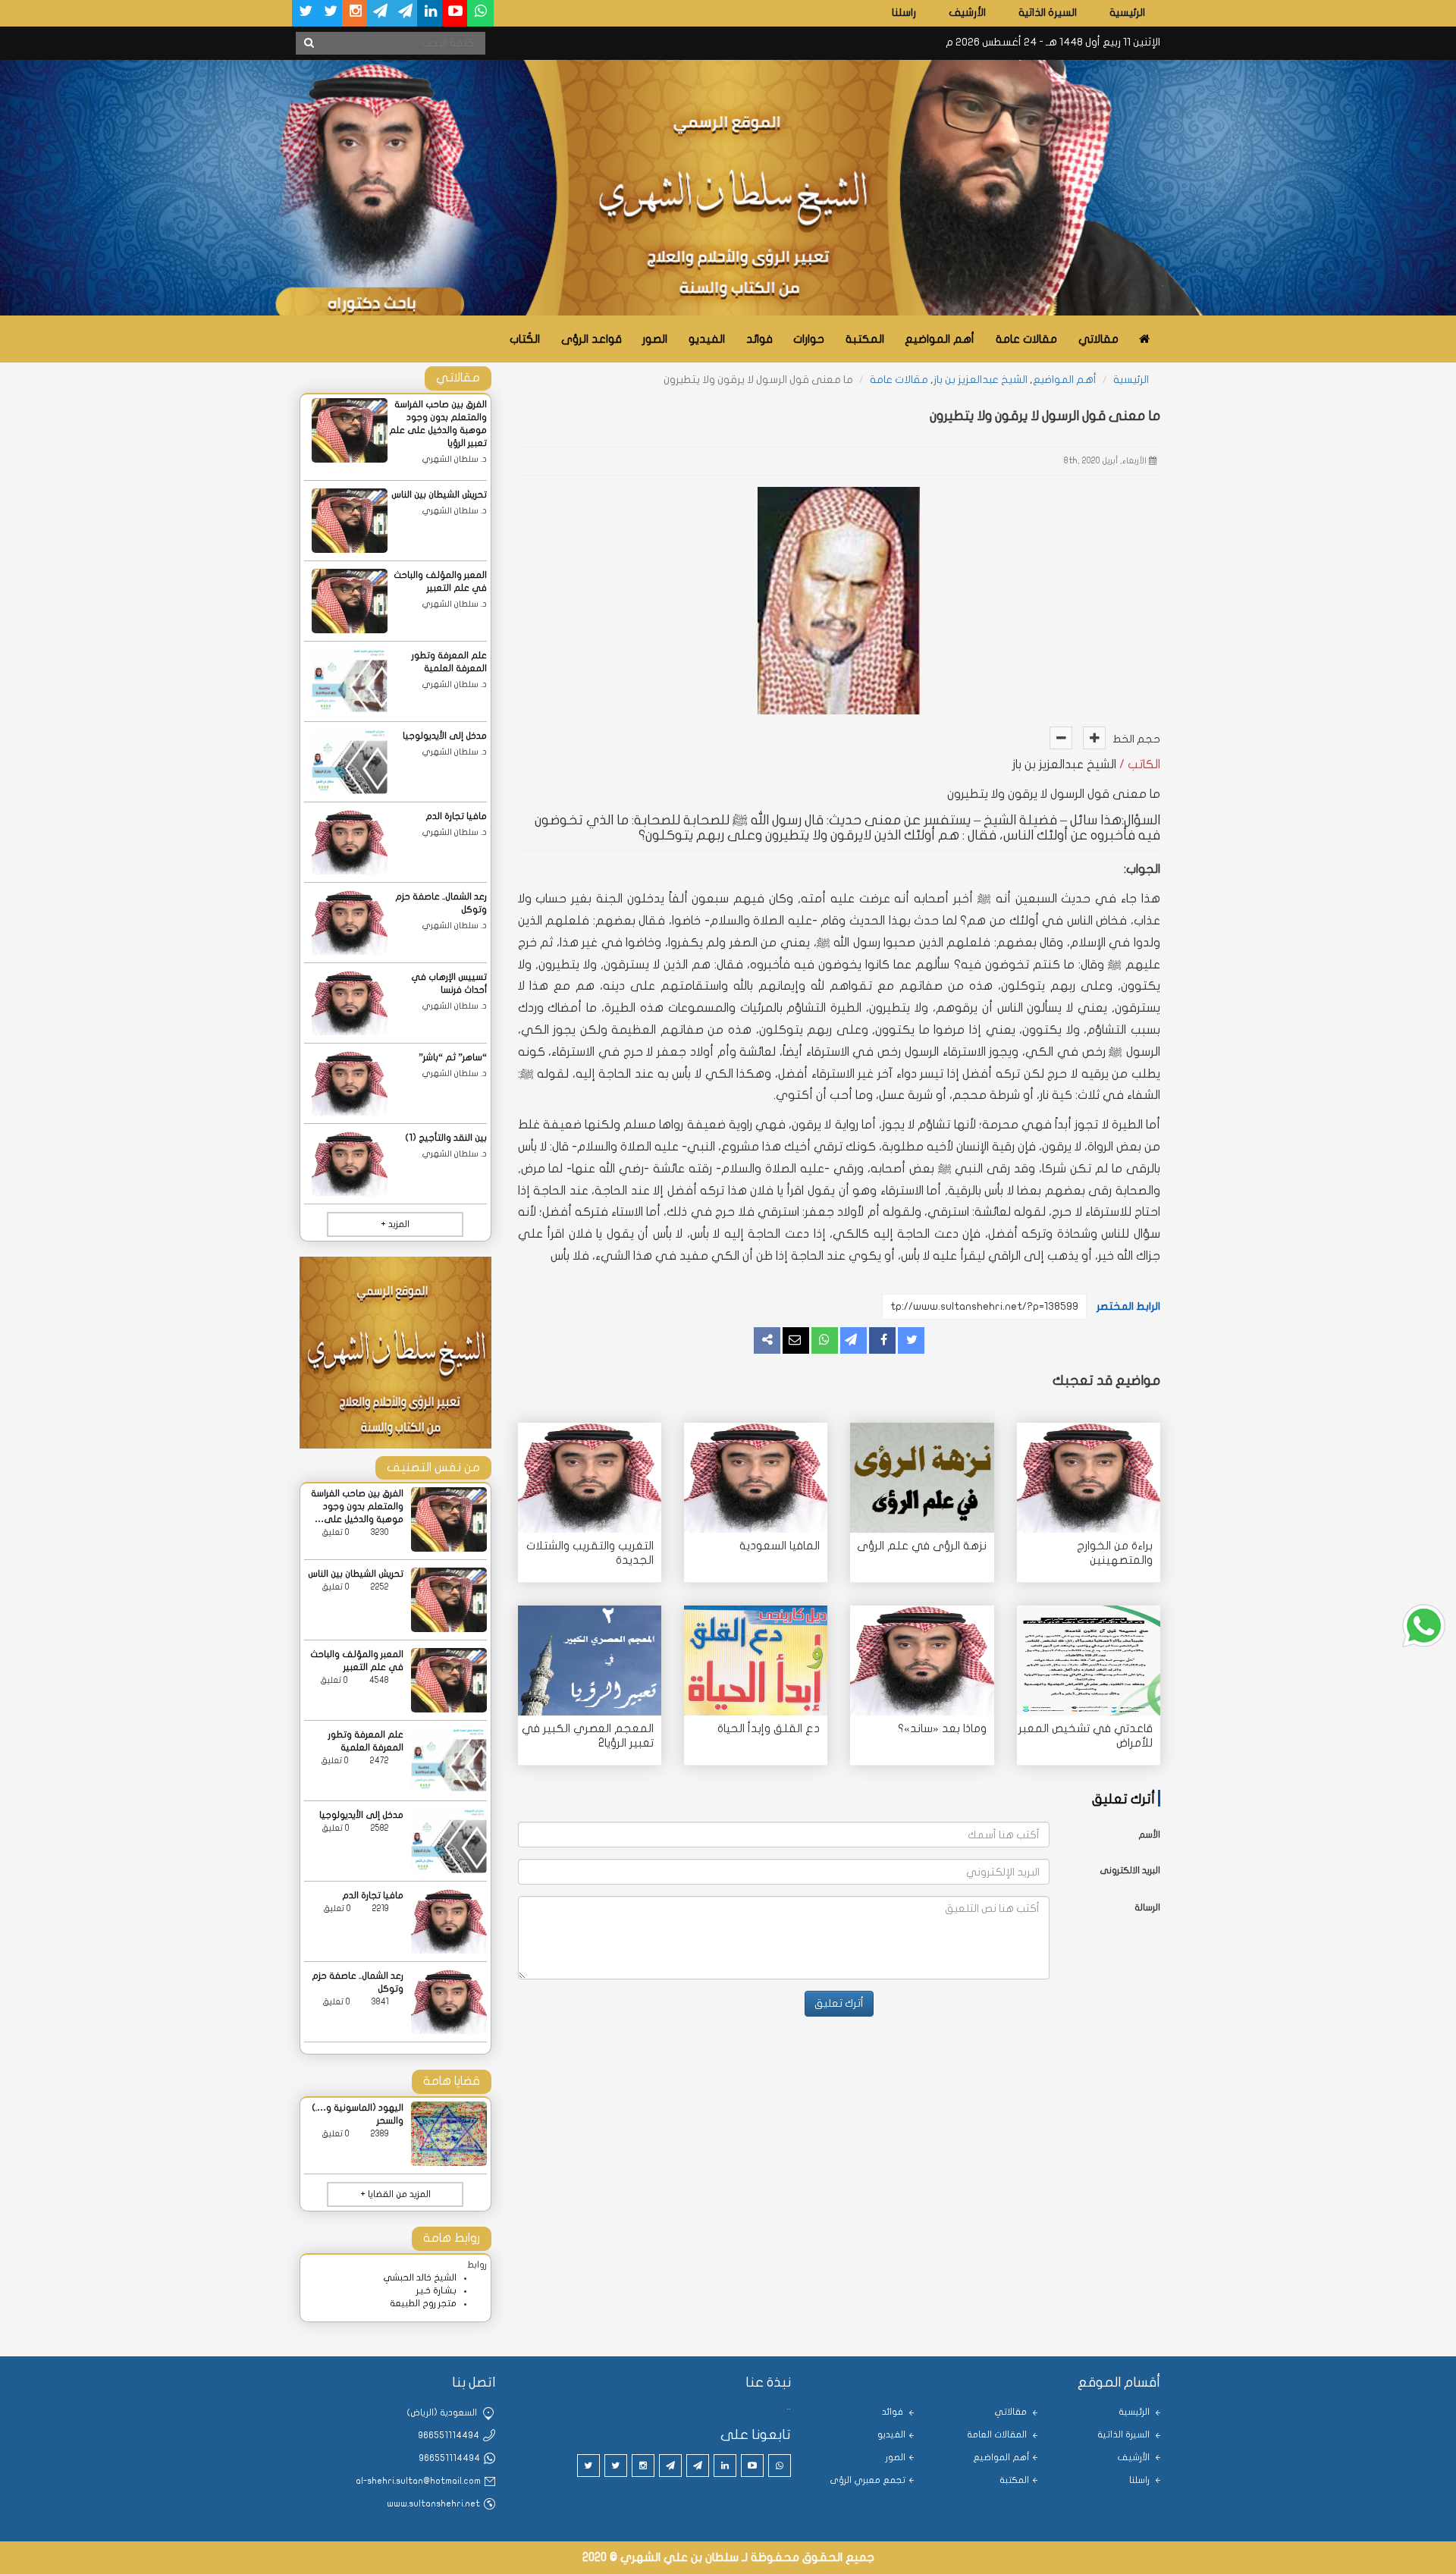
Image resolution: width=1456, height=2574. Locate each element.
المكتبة (865, 339)
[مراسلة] (796, 1340)
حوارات (809, 339)
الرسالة (1147, 1907)
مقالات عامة (1026, 339)
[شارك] (882, 1340)
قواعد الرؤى (591, 339)
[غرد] (911, 1340)
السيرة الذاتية (1048, 13)
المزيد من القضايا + (395, 2194)
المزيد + (395, 1224)
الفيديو (707, 339)
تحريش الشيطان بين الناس (439, 494)
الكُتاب (525, 339)
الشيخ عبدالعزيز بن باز (981, 380)
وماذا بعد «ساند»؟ (942, 1728)
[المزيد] (767, 1340)
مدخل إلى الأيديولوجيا (445, 736)
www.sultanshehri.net (433, 2503)
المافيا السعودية (780, 1546)
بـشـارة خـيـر (436, 2290)
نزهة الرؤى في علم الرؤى (922, 1546)
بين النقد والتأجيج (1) (446, 1138)
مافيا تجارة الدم (456, 816)
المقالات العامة (998, 2434)
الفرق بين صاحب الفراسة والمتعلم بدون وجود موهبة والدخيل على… (357, 1506)
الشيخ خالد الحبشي (420, 2277)
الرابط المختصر (1128, 1306)
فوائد (759, 339)
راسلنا (904, 13)
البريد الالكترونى (1130, 1870)
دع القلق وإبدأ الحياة (769, 1728)
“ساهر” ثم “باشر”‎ (453, 1057)
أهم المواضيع (940, 339)
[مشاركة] (854, 1340)
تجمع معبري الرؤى (868, 2480)
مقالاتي (1098, 339)
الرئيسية (1127, 13)
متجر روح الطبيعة (423, 2303)
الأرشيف (967, 13)
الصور (655, 339)
